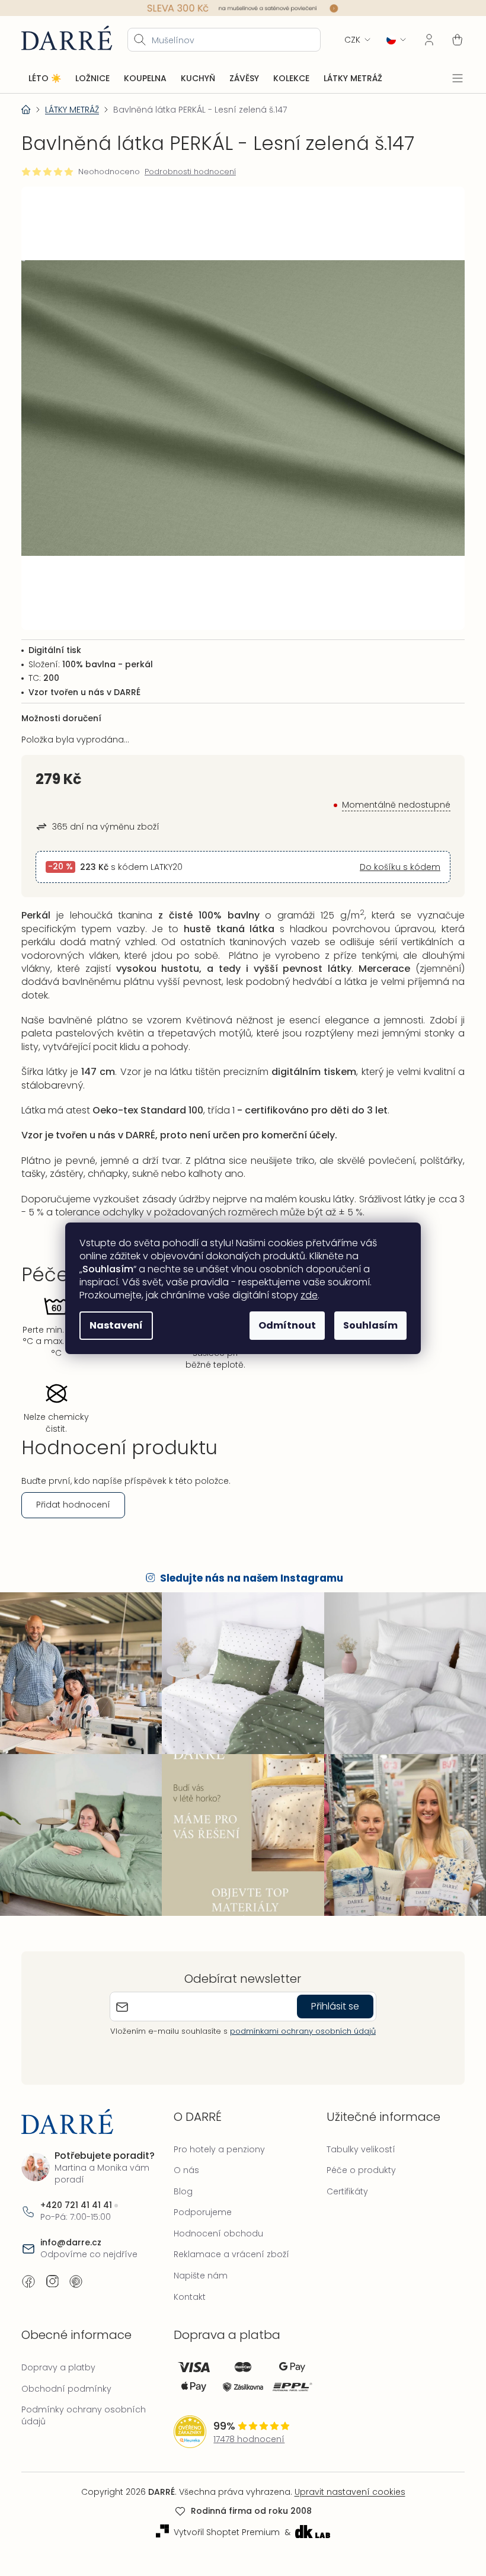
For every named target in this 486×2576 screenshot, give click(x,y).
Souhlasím (366, 1325)
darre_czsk (52, 2267)
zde (305, 1295)
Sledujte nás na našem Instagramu (247, 1569)
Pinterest (76, 2267)
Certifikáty (341, 2176)
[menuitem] (45, 78)
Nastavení (112, 1325)
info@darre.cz (71, 2228)
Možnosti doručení (61, 709)
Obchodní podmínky (66, 2373)
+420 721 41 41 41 (76, 2191)
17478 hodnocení (246, 2424)
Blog (180, 2176)
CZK (343, 39)
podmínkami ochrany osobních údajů (298, 2016)
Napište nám (198, 2261)
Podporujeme (200, 2197)
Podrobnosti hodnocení (190, 171)
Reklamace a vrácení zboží (228, 2239)
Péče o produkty (355, 2155)
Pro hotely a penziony (216, 2134)
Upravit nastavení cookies (345, 2477)
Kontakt (187, 2281)
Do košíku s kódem (391, 858)
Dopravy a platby (58, 2353)
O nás (183, 2155)
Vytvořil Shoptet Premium (222, 2517)
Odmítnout (283, 1325)
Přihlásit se (330, 1991)
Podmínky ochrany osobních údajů (84, 2401)
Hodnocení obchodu (215, 2218)
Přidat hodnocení (73, 1495)
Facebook (28, 2267)
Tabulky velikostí (355, 2134)
